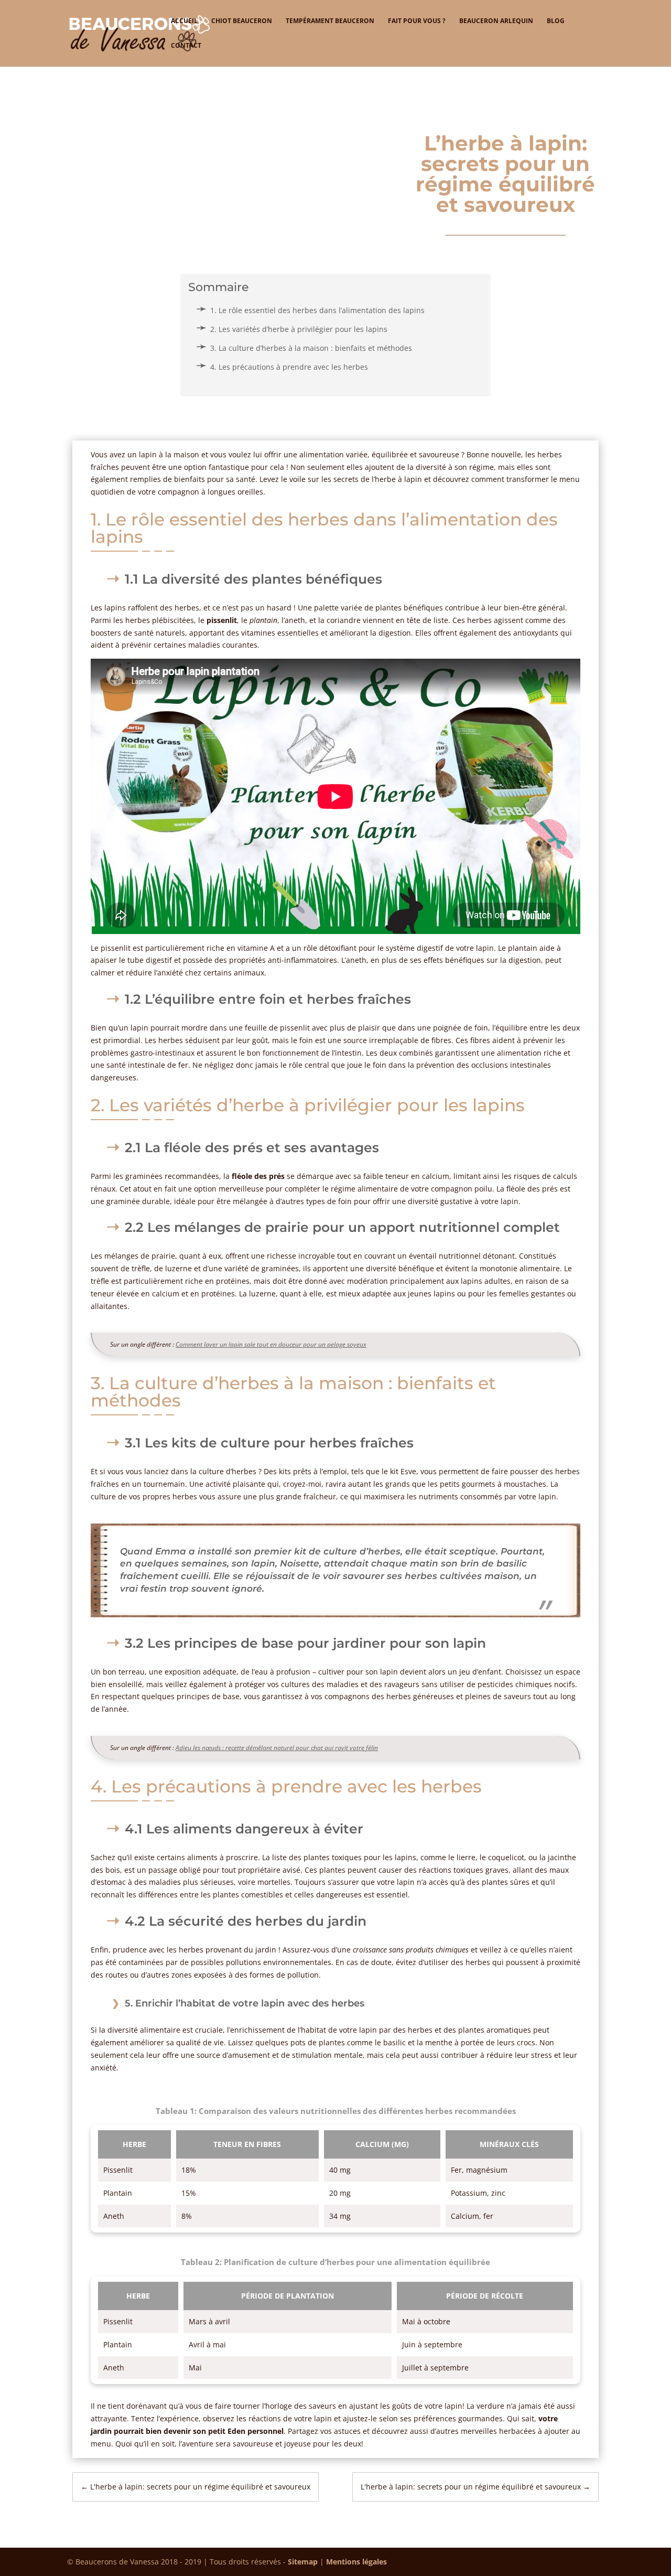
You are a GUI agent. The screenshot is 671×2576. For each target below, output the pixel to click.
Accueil (184, 21)
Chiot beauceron (242, 21)
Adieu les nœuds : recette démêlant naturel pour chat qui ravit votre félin (277, 1748)
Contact (186, 46)
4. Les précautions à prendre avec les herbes (289, 367)
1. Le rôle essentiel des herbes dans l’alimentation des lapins (317, 310)
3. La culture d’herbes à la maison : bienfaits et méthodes (311, 348)
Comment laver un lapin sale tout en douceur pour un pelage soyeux (271, 1344)
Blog (556, 21)
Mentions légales (356, 2562)
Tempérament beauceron (330, 21)
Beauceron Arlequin (496, 21)
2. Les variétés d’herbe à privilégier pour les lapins (299, 329)
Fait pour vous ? (417, 21)
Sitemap (303, 2562)
